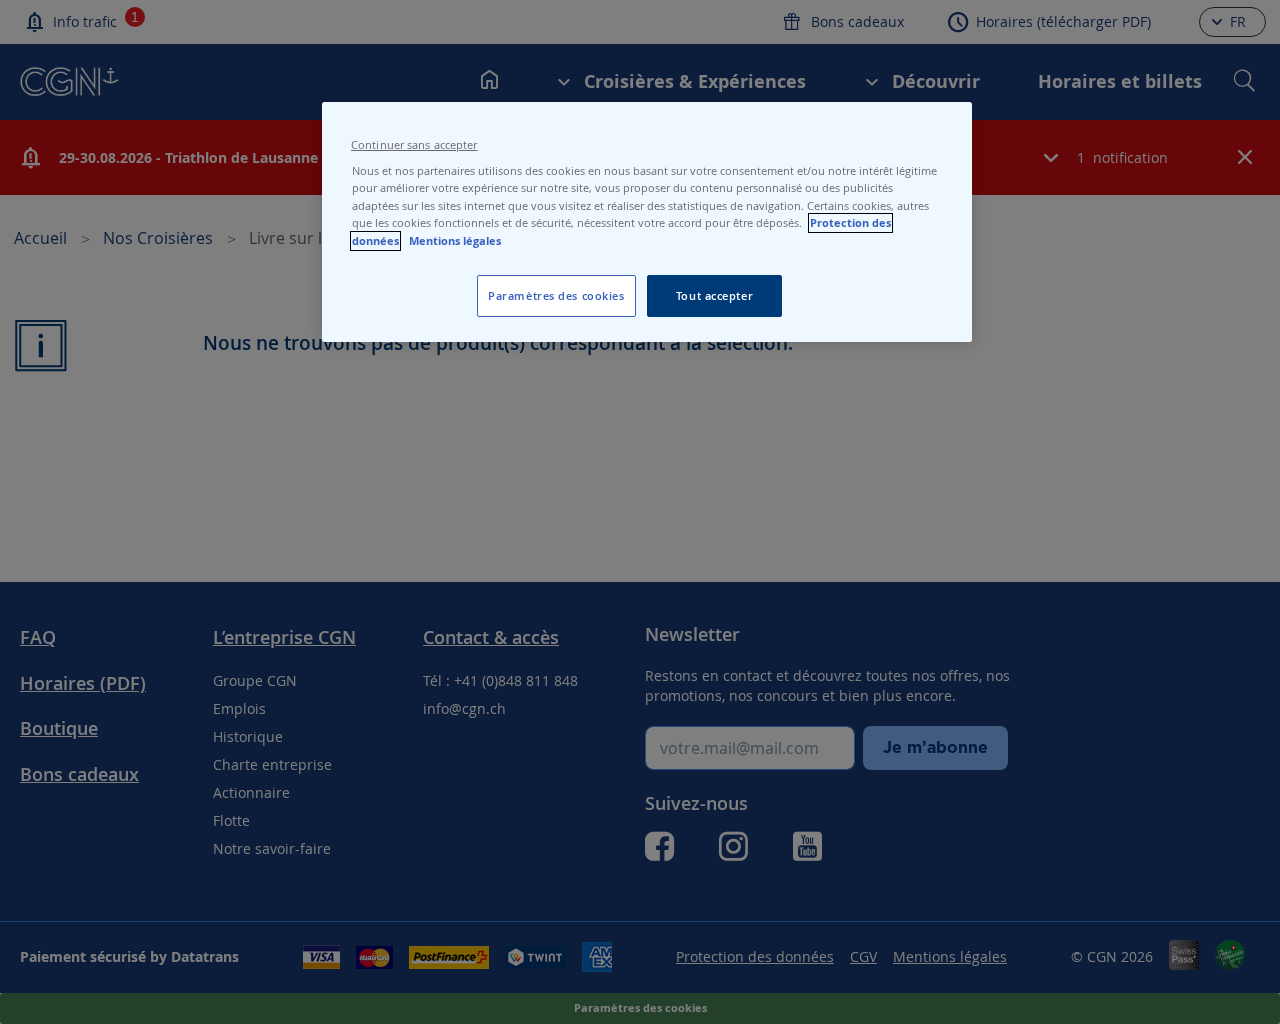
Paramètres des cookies (556, 295)
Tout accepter (714, 295)
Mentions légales (455, 241)
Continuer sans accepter (414, 145)
